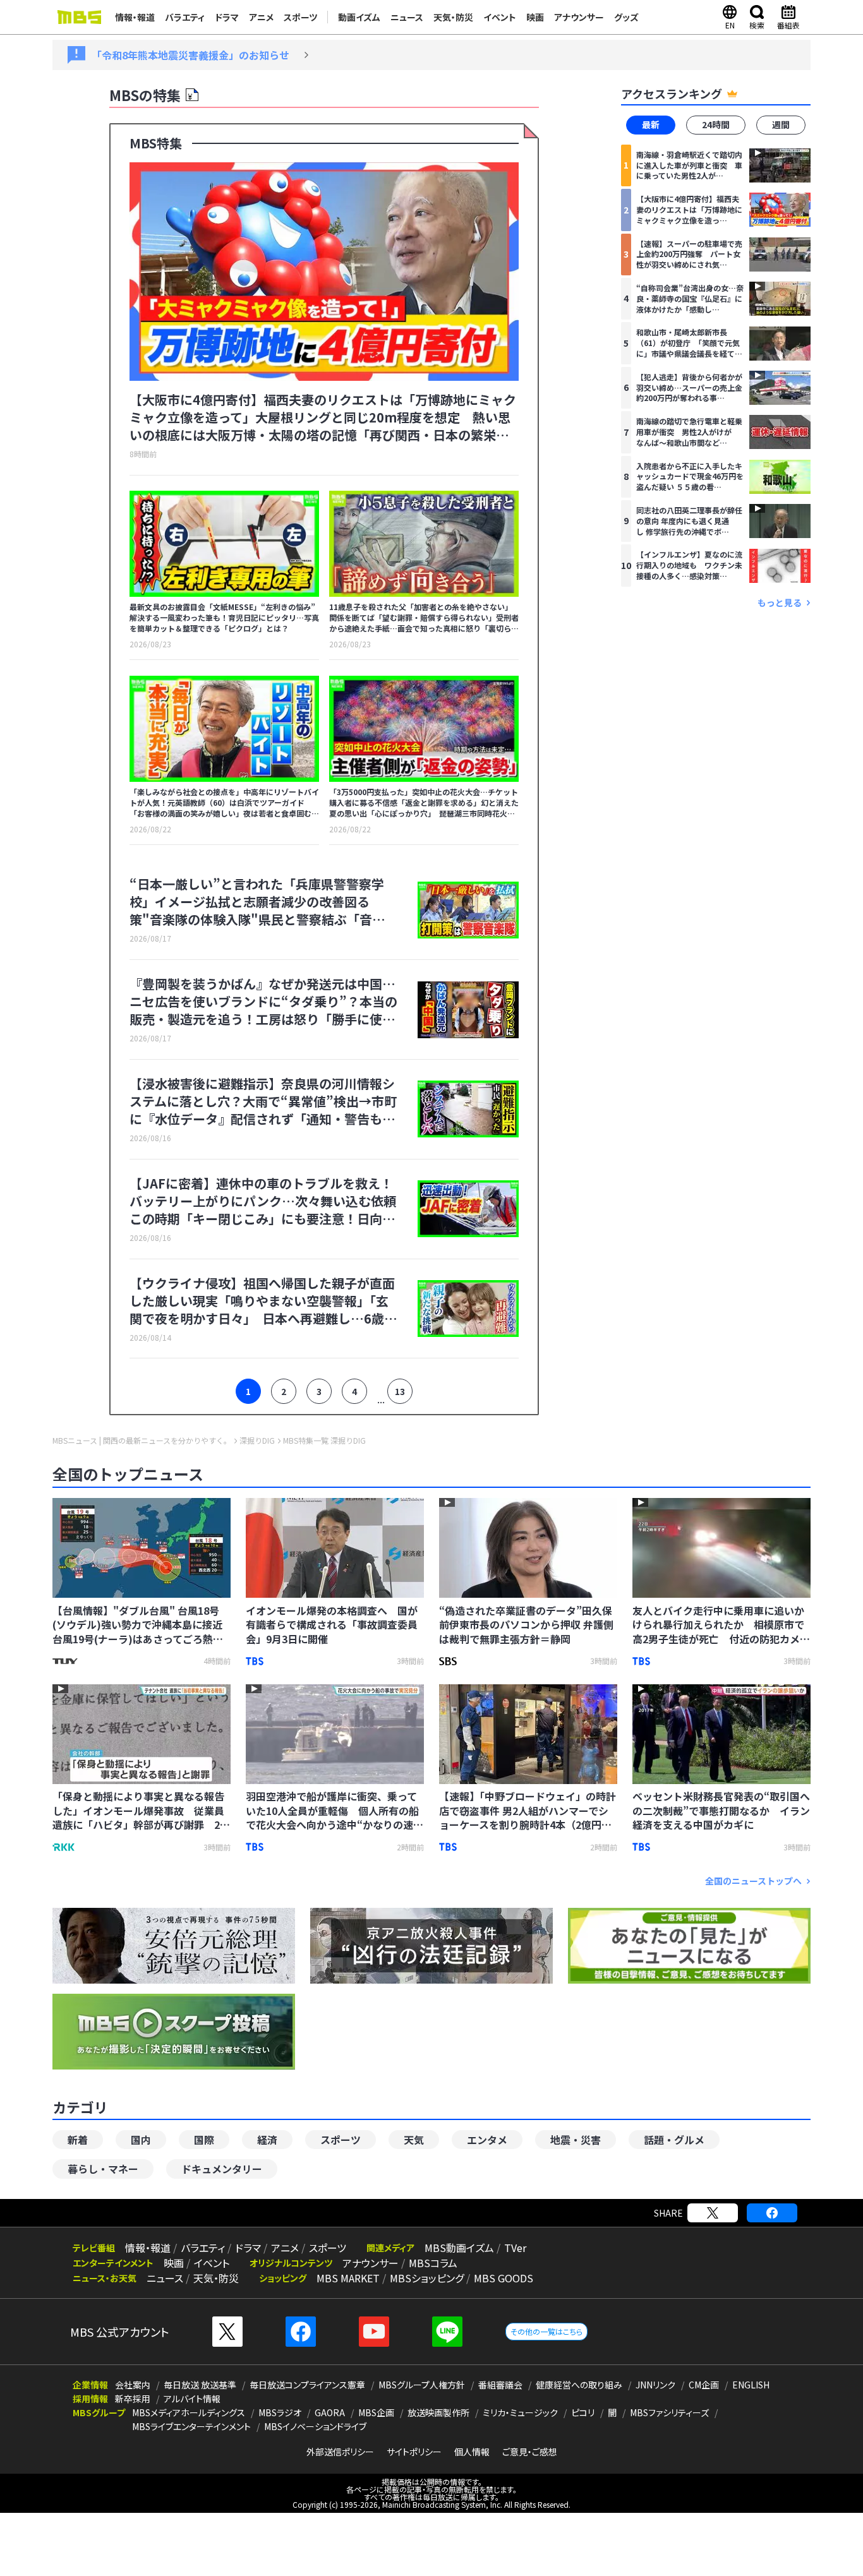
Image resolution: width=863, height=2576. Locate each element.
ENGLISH (751, 2385)
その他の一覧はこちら (546, 2331)
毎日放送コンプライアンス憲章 (307, 2385)
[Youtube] (374, 2332)
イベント (500, 17)
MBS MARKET (348, 2278)
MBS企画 (376, 2412)
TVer (515, 2248)
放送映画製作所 (438, 2412)
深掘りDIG (257, 1441)
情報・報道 (135, 17)
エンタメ (487, 2140)
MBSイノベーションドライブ (315, 2426)
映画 (535, 17)
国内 (141, 2140)
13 (400, 1391)
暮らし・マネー (103, 2169)
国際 (204, 2140)
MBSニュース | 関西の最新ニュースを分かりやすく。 (142, 1441)
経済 (267, 2140)
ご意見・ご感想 (530, 2452)
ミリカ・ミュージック (520, 2412)
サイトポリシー (414, 2452)
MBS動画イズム (459, 2248)
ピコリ (583, 2412)
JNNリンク (655, 2385)
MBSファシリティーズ (669, 2412)
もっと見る (780, 602)
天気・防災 (453, 17)
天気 (414, 2140)
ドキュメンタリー (222, 2169)
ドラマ (227, 17)
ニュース (407, 17)
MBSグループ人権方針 (422, 2385)
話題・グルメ (674, 2140)
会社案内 (133, 2385)
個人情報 (472, 2452)
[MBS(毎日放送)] (79, 17)
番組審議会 (500, 2385)
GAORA (330, 2412)
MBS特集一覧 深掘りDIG (324, 1441)
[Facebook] (772, 2213)
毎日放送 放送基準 (200, 2385)
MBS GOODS (504, 2278)
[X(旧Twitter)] (713, 2213)
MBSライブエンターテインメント (191, 2426)
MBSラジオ (280, 2412)
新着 (78, 2140)
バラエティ (185, 17)
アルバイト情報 (192, 2399)
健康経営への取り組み (579, 2385)
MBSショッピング (427, 2278)
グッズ (626, 17)
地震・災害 (576, 2140)
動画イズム (359, 17)
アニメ (261, 17)
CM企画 (704, 2385)
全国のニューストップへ (753, 1881)
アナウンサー (579, 17)
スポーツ (300, 17)
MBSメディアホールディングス (189, 2412)
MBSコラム (433, 2263)
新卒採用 (133, 2399)
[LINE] (447, 2332)
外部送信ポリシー (340, 2452)
